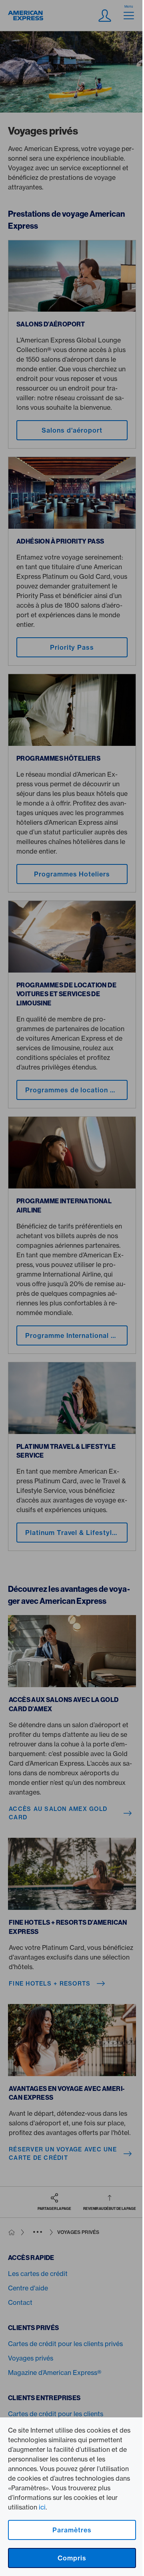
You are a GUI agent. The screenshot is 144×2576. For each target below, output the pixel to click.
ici (42, 2507)
